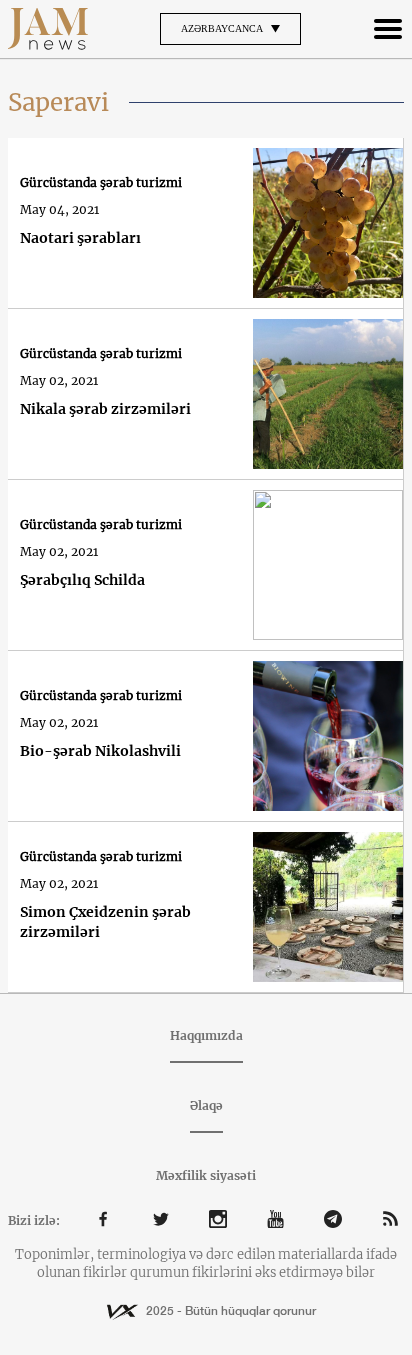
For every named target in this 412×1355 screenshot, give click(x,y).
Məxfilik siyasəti (206, 1175)
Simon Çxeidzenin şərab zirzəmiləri (105, 922)
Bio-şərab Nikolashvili (100, 751)
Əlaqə (206, 1105)
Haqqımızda (206, 1035)
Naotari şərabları (80, 238)
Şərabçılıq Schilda (82, 580)
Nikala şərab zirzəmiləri (105, 409)
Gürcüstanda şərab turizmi (101, 182)
